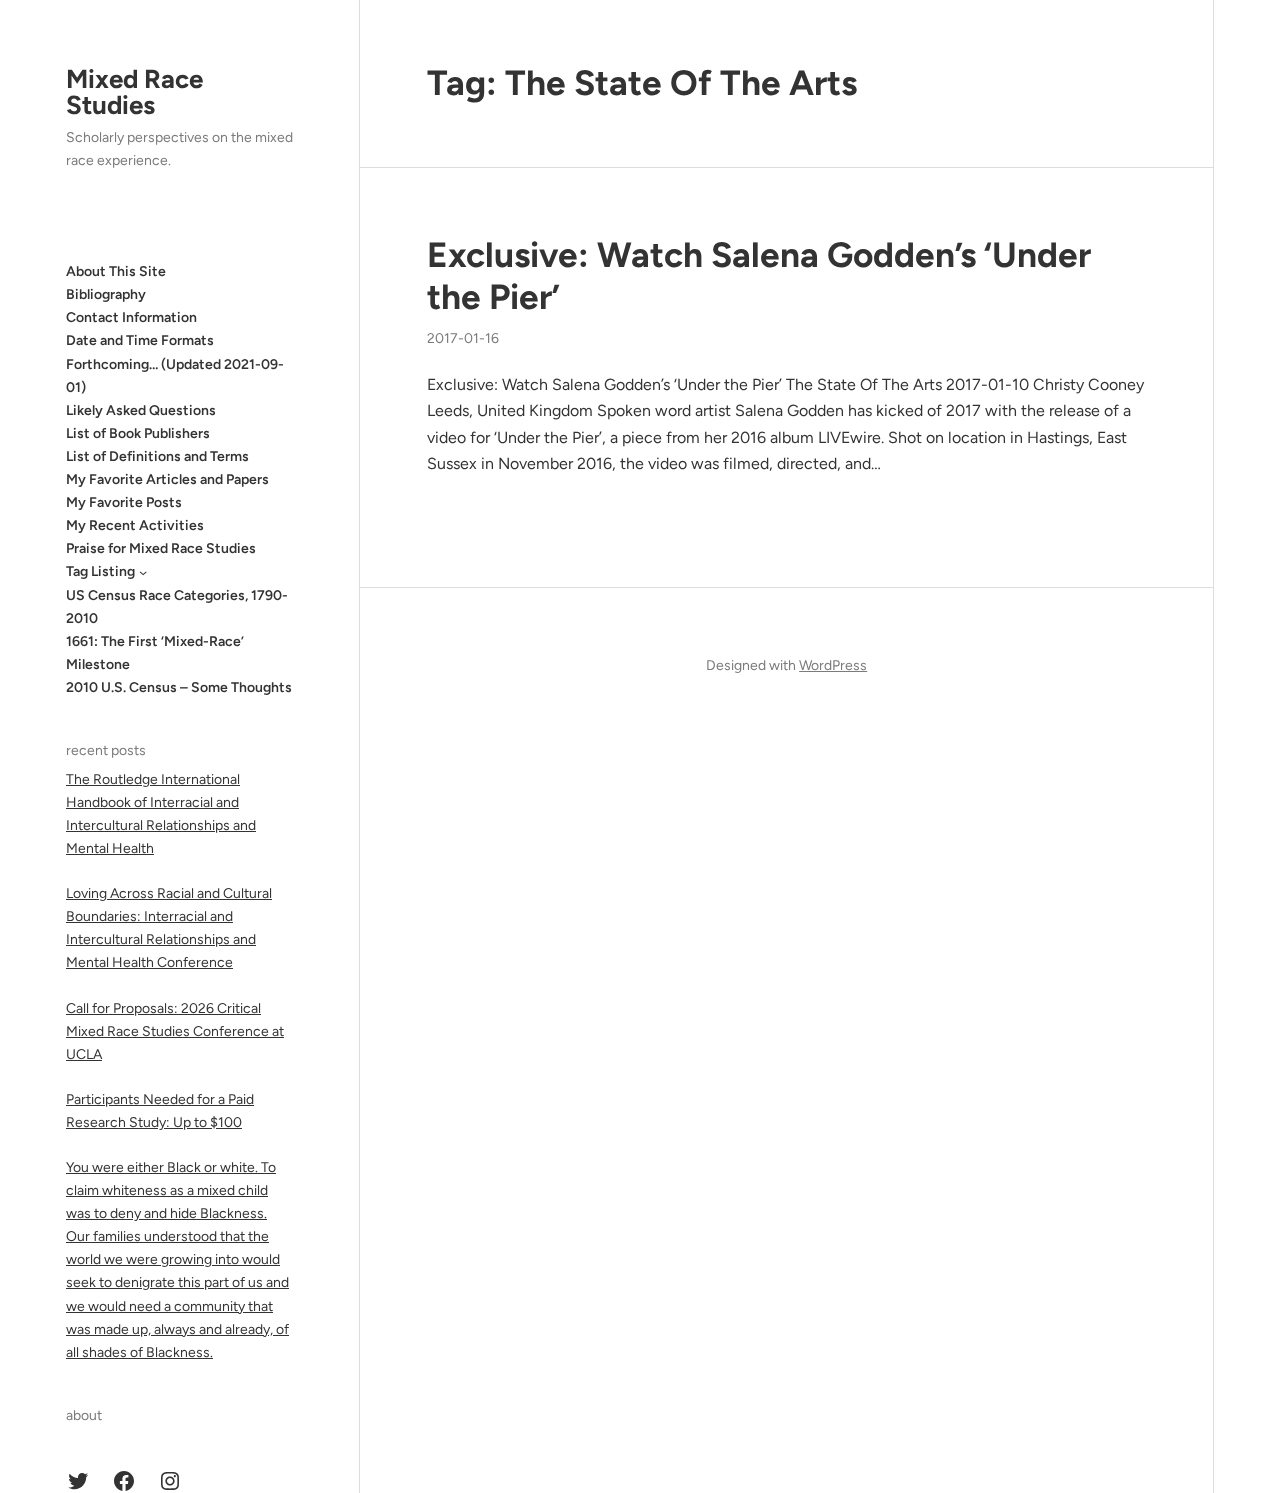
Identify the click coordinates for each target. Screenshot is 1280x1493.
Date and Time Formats (140, 340)
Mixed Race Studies (134, 92)
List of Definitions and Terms (157, 456)
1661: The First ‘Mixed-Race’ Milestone (155, 653)
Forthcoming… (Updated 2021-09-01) (175, 376)
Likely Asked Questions (141, 410)
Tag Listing (100, 571)
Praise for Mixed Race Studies (161, 548)
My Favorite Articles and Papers (167, 479)
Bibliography (106, 294)
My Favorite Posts (124, 502)
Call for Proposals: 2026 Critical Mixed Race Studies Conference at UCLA (175, 1031)
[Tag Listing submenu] (143, 572)
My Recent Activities (135, 525)
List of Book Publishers (138, 433)
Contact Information (131, 317)
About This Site (116, 271)
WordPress (833, 665)
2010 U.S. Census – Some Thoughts (179, 687)
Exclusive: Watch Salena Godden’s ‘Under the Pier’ (759, 276)
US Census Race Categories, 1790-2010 (177, 607)
